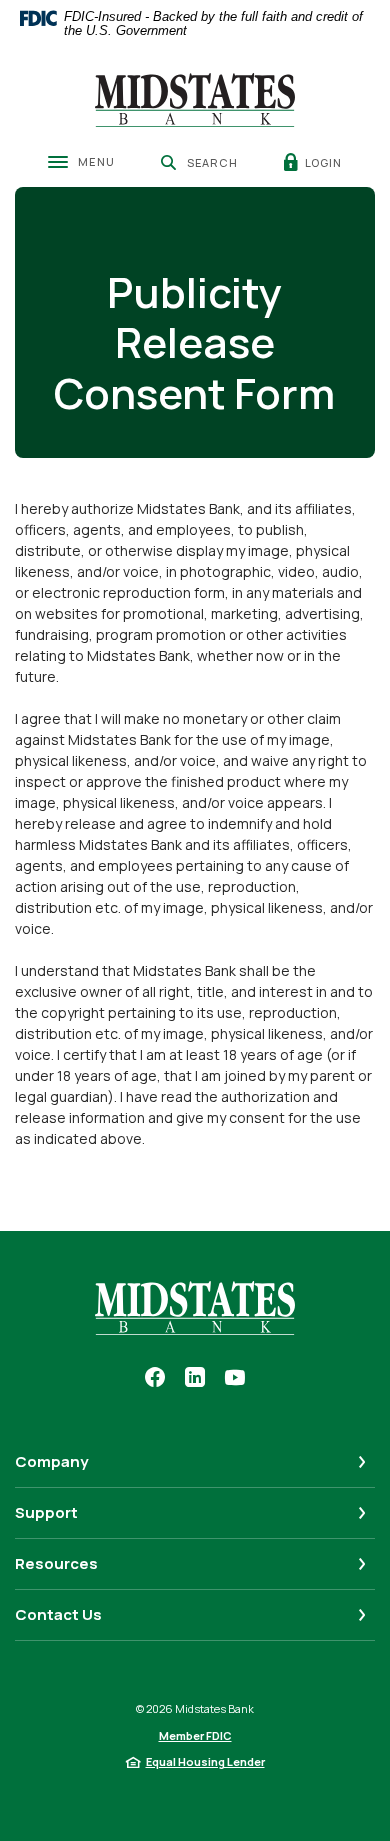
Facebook (155, 1377)
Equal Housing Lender (205, 1761)
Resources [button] (56, 1563)
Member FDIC (195, 1735)
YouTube (235, 1377)
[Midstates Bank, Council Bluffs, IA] (195, 100)
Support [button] (46, 1512)
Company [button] (51, 1461)
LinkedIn (195, 1377)
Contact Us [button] (58, 1614)
